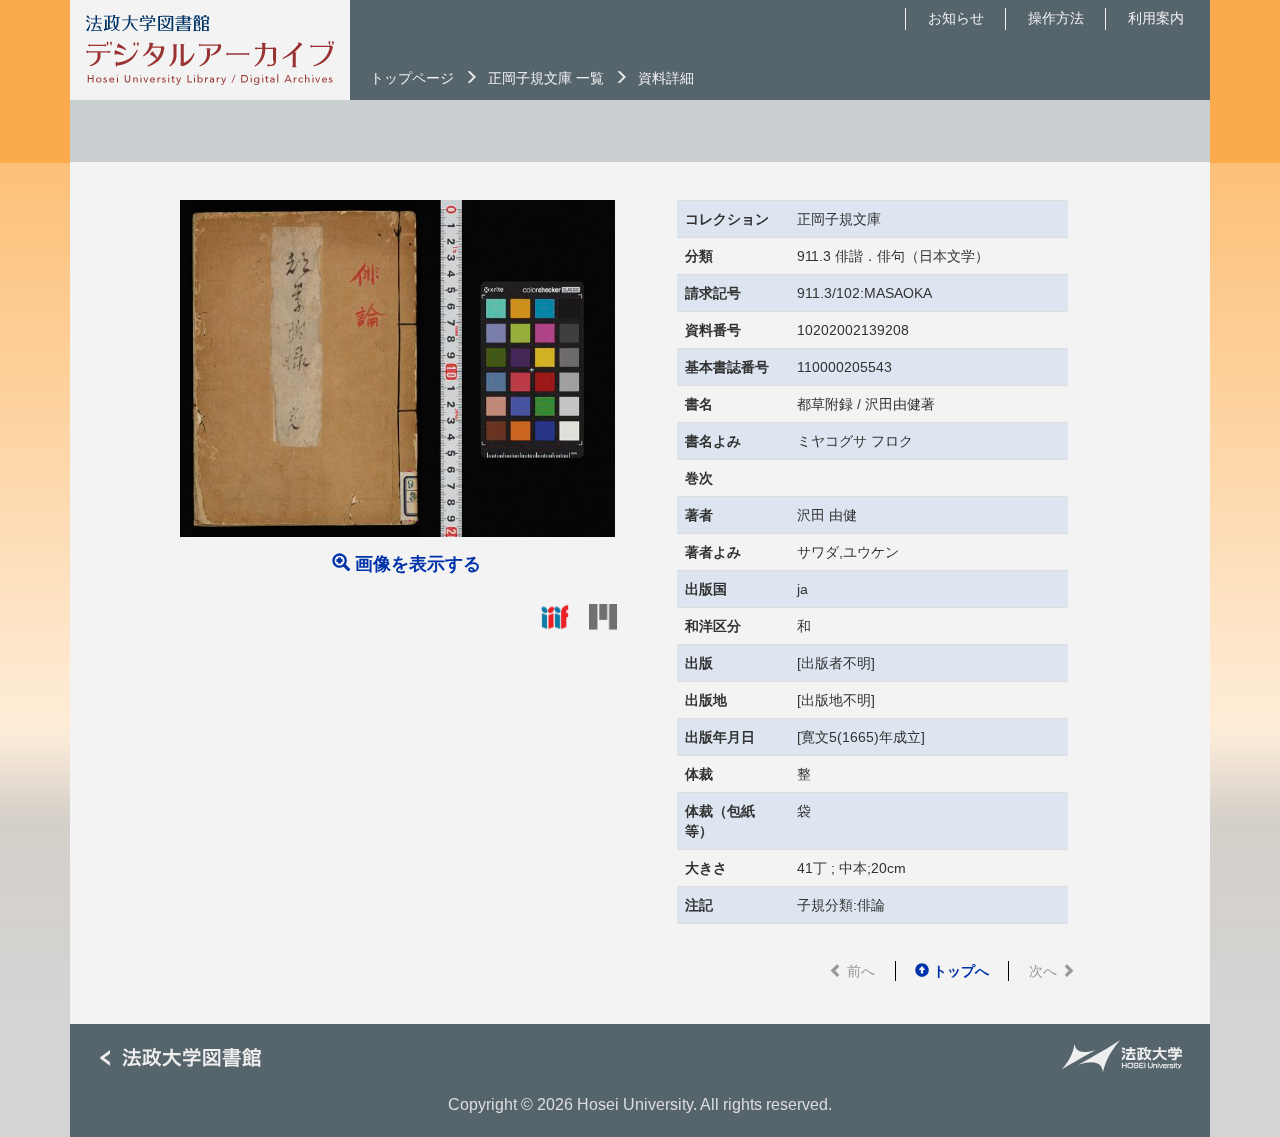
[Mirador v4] (603, 615)
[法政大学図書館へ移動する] (188, 1058)
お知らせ (956, 18)
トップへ (959, 971)
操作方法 (1056, 18)
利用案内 (1156, 18)
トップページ (412, 78)
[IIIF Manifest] (555, 615)
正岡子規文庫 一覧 (546, 78)
